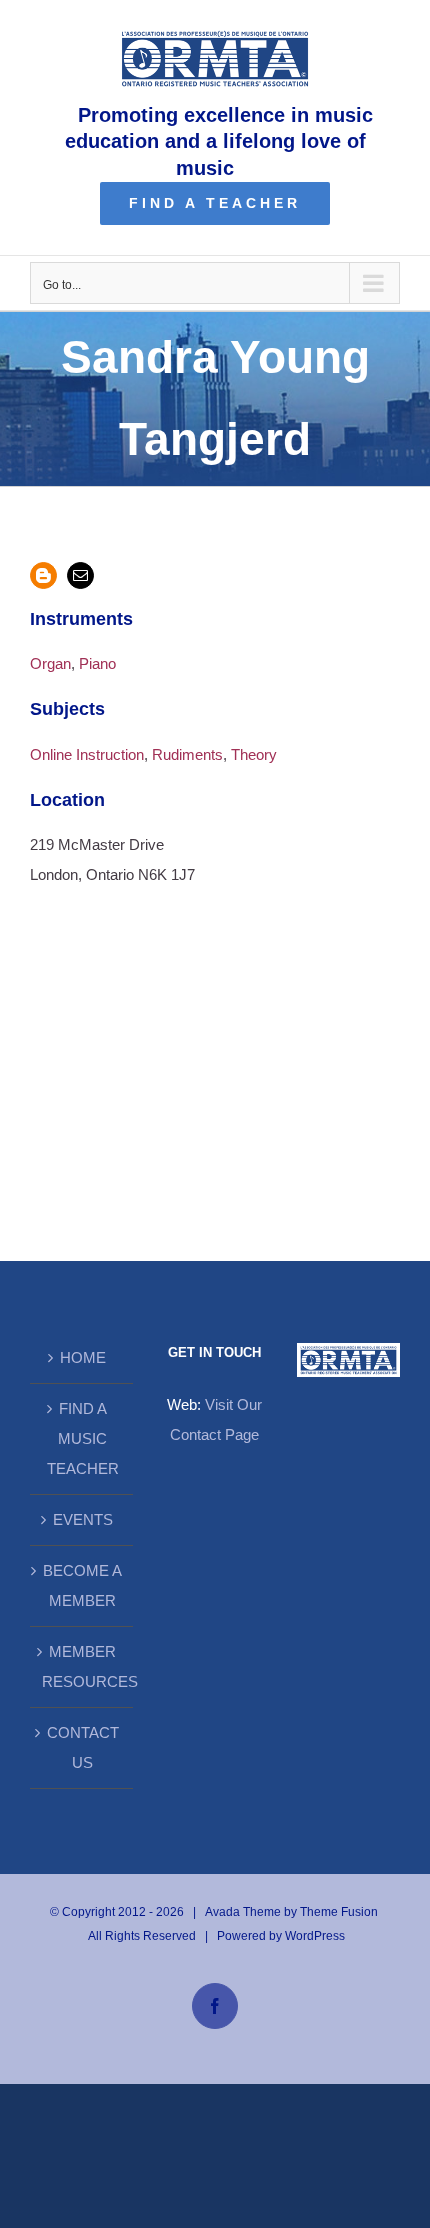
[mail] (80, 575)
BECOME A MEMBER (82, 1585)
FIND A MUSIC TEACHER (83, 1438)
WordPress (315, 1936)
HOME (83, 1357)
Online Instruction (87, 754)
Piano (97, 663)
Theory (254, 754)
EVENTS (83, 1519)
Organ (50, 663)
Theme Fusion (339, 1912)
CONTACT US (83, 1747)
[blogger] (43, 575)
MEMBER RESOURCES (82, 1666)
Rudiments (187, 754)
